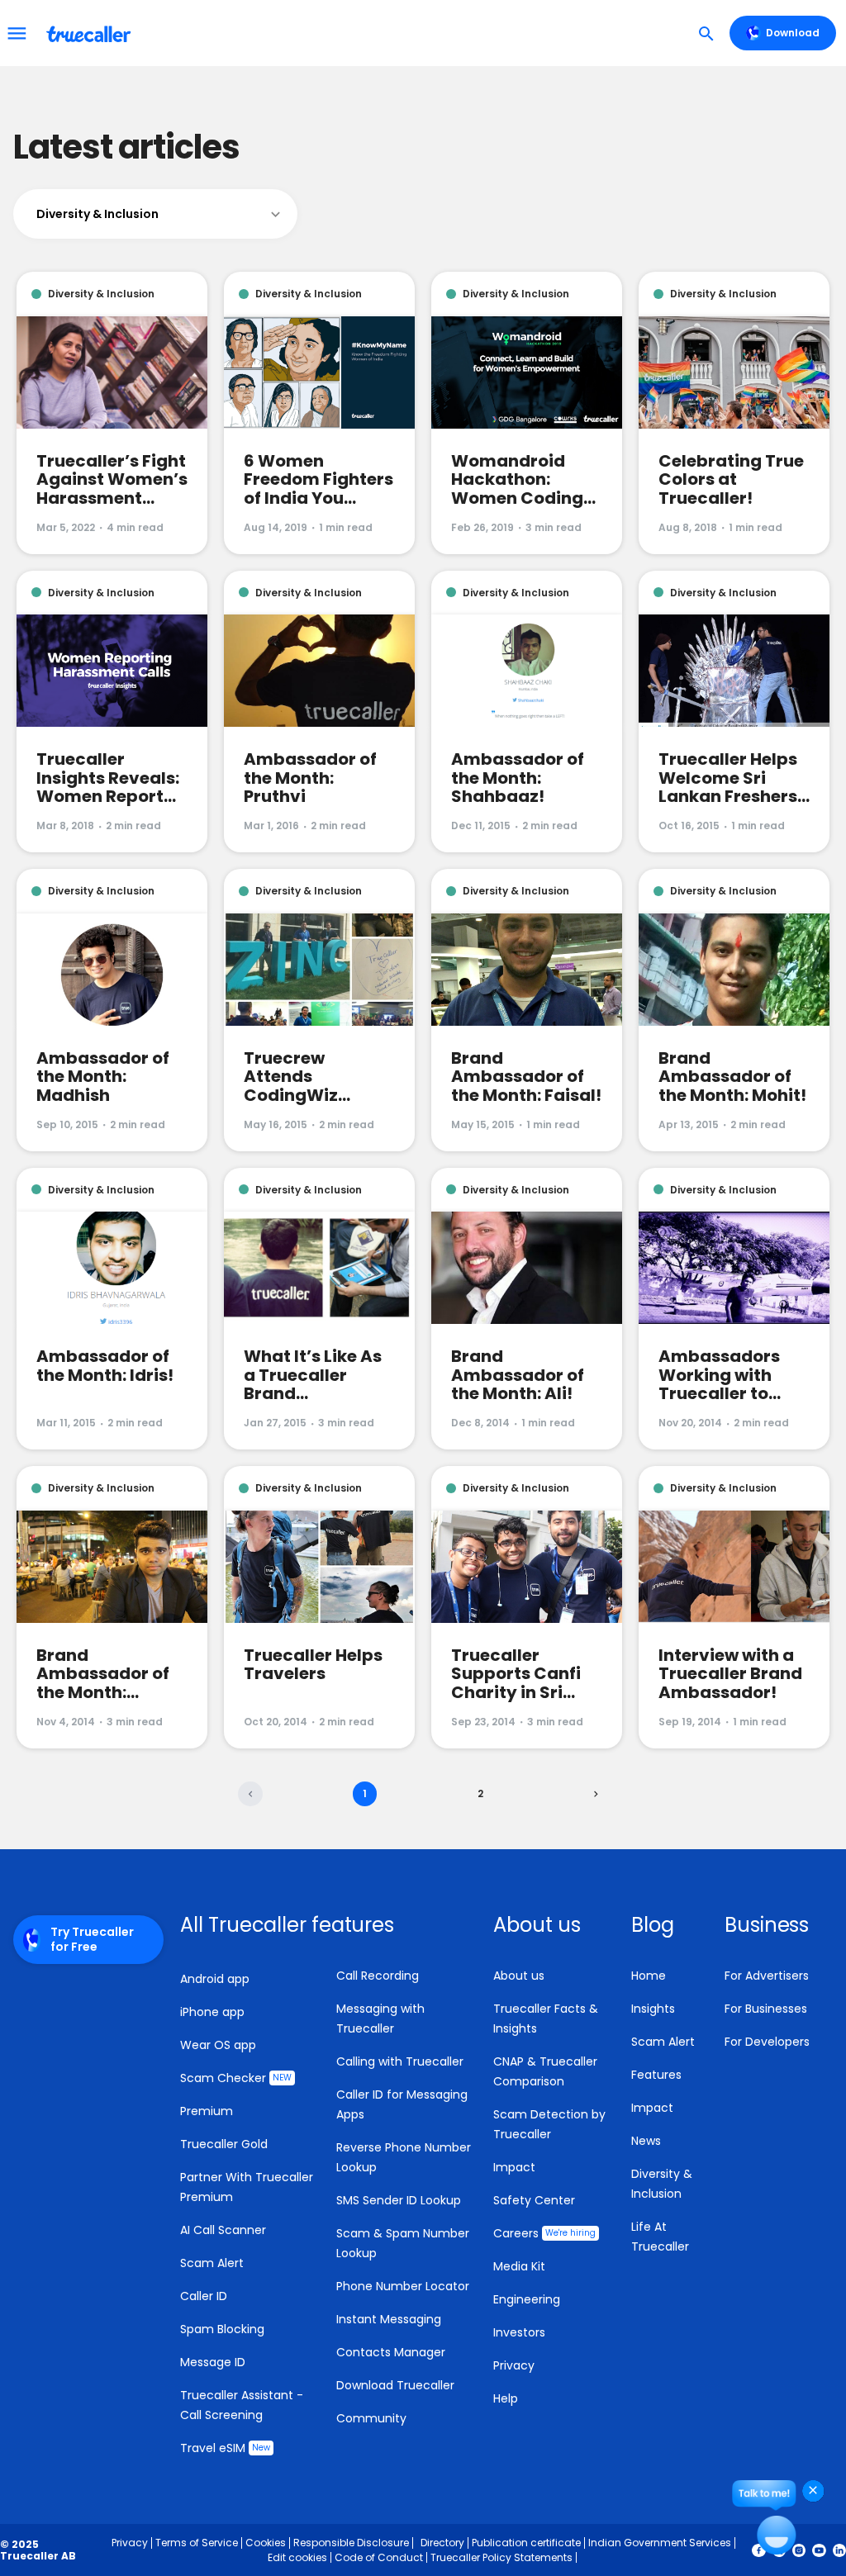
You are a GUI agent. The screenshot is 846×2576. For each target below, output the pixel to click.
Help (506, 2398)
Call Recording (378, 1976)
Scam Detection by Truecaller (549, 2124)
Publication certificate (526, 2543)
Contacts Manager (391, 2352)
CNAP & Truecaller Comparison (545, 2071)
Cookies (266, 2543)
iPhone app (212, 2012)
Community (371, 2418)
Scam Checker (236, 2078)
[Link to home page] (90, 33)
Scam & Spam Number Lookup (403, 2243)
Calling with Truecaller (400, 2061)
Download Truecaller (395, 2385)
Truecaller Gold (224, 2144)
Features (656, 2075)
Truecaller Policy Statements (501, 2557)
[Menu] (17, 33)
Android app (215, 1979)
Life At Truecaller (660, 2237)
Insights (653, 2009)
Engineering (527, 2299)
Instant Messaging (389, 2319)
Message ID (213, 2362)
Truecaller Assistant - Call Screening (242, 2405)
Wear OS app (218, 2045)
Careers (544, 2233)
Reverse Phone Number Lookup (404, 2157)
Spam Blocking (222, 2329)
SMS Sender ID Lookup (399, 2200)
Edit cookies (297, 2557)
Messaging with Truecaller (380, 2019)
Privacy (514, 2365)
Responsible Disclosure (351, 2543)
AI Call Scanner (223, 2230)
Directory (442, 2543)
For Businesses (766, 2009)
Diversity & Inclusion (662, 2184)
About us (519, 1976)
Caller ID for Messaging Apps (402, 2104)
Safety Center (534, 2200)
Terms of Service (197, 2543)
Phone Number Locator (403, 2286)
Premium (207, 2111)
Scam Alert (212, 2263)
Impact (514, 2167)
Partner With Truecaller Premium (247, 2187)
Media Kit (519, 2266)
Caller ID (204, 2296)
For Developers (767, 2042)
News (646, 2141)
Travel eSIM (225, 2448)
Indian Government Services (660, 2543)
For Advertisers (767, 1976)
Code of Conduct (379, 2557)
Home (649, 1976)
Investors (519, 2332)
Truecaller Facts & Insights (546, 2019)
